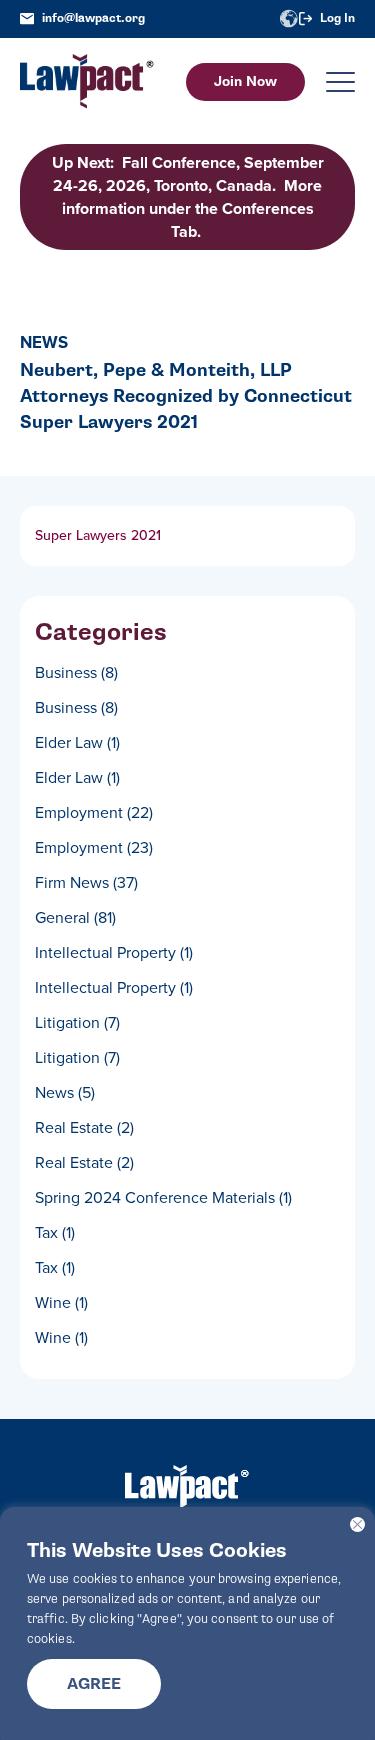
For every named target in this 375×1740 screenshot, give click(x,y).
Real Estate (84, 1127)
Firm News (86, 882)
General (75, 917)
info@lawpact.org (93, 18)
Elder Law (77, 742)
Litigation (77, 1022)
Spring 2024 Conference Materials (163, 1197)
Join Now (245, 81)
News (65, 1092)
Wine (61, 1302)
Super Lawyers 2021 (98, 535)
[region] (187, 1623)
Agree (94, 1684)
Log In (337, 18)
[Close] (357, 1524)
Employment (94, 812)
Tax (55, 1232)
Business (76, 672)
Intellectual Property (114, 952)
